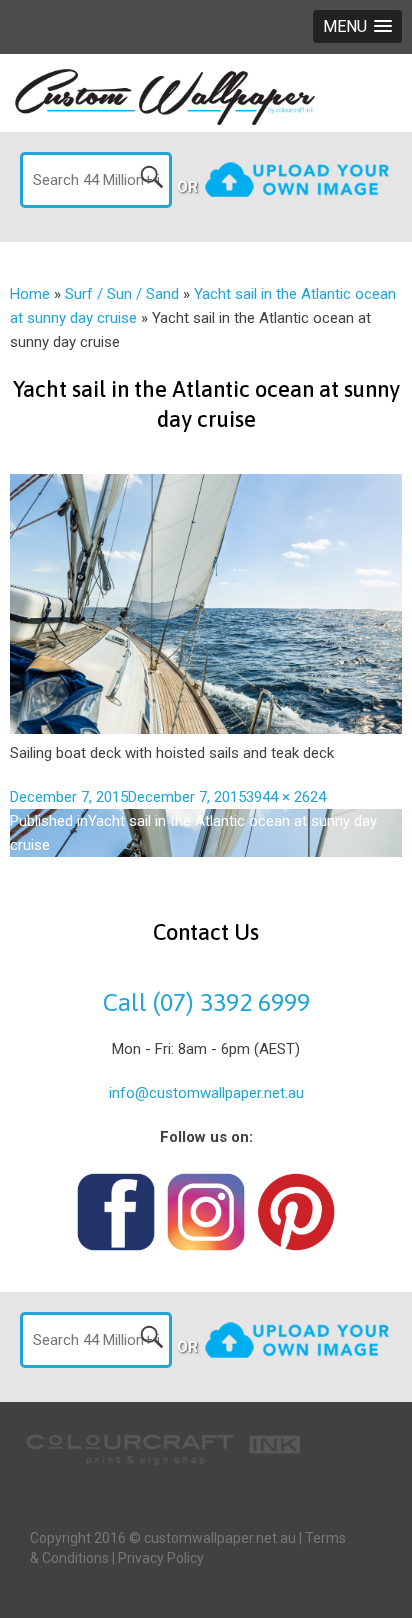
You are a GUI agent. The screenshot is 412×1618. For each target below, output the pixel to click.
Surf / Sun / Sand (122, 294)
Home (30, 294)
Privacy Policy (161, 1558)
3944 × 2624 (286, 797)
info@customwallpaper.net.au (206, 1093)
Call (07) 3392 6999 (206, 1002)
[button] (357, 26)
